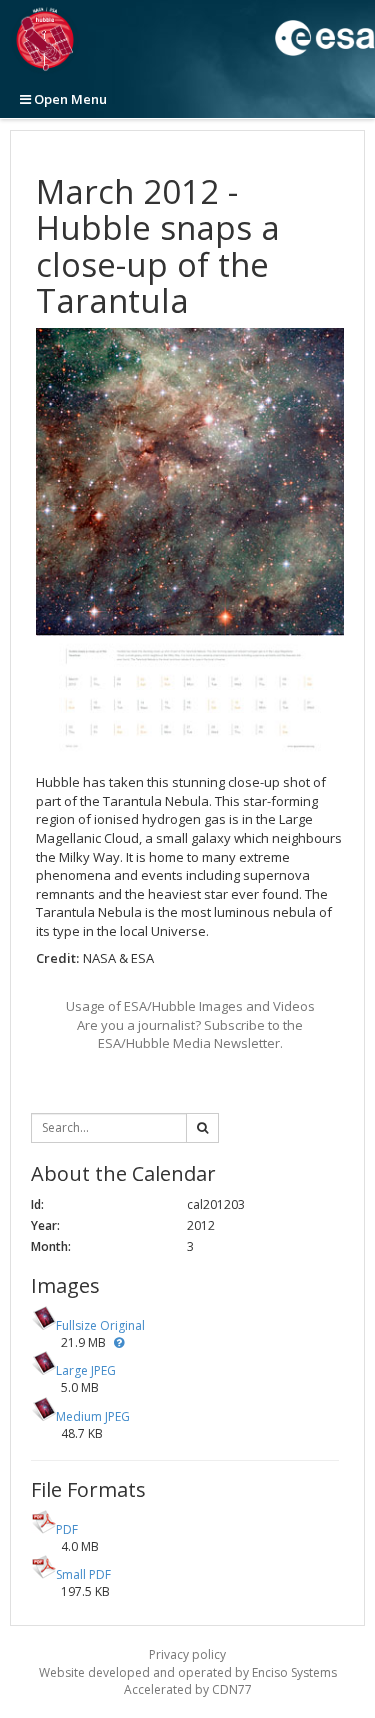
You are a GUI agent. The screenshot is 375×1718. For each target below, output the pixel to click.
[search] (202, 1128)
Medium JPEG (93, 1416)
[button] (119, 1342)
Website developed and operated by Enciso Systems (188, 1672)
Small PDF (83, 1574)
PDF (67, 1529)
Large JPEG (86, 1370)
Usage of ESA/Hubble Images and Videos (190, 1006)
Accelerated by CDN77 (188, 1689)
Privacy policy (187, 1654)
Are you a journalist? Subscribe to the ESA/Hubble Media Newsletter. (190, 1034)
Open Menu (69, 99)
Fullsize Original (100, 1325)
